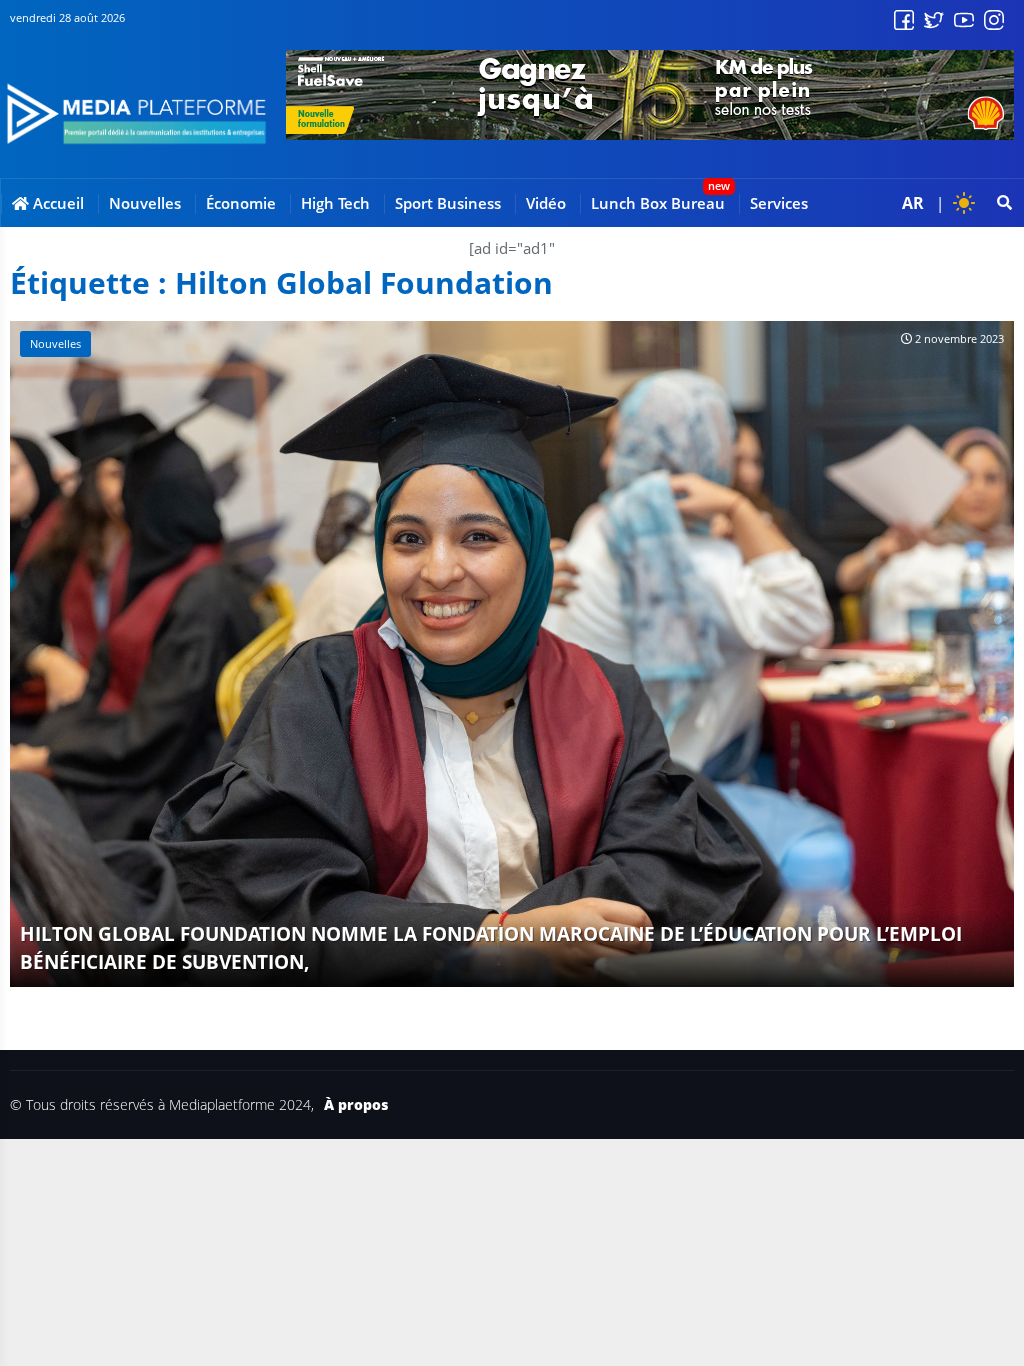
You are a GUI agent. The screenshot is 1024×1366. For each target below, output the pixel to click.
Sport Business (448, 203)
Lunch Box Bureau (658, 203)
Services (779, 203)
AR (913, 203)
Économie (241, 203)
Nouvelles (145, 203)
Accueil (56, 203)
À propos (356, 1105)
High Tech (335, 203)
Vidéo (546, 203)
